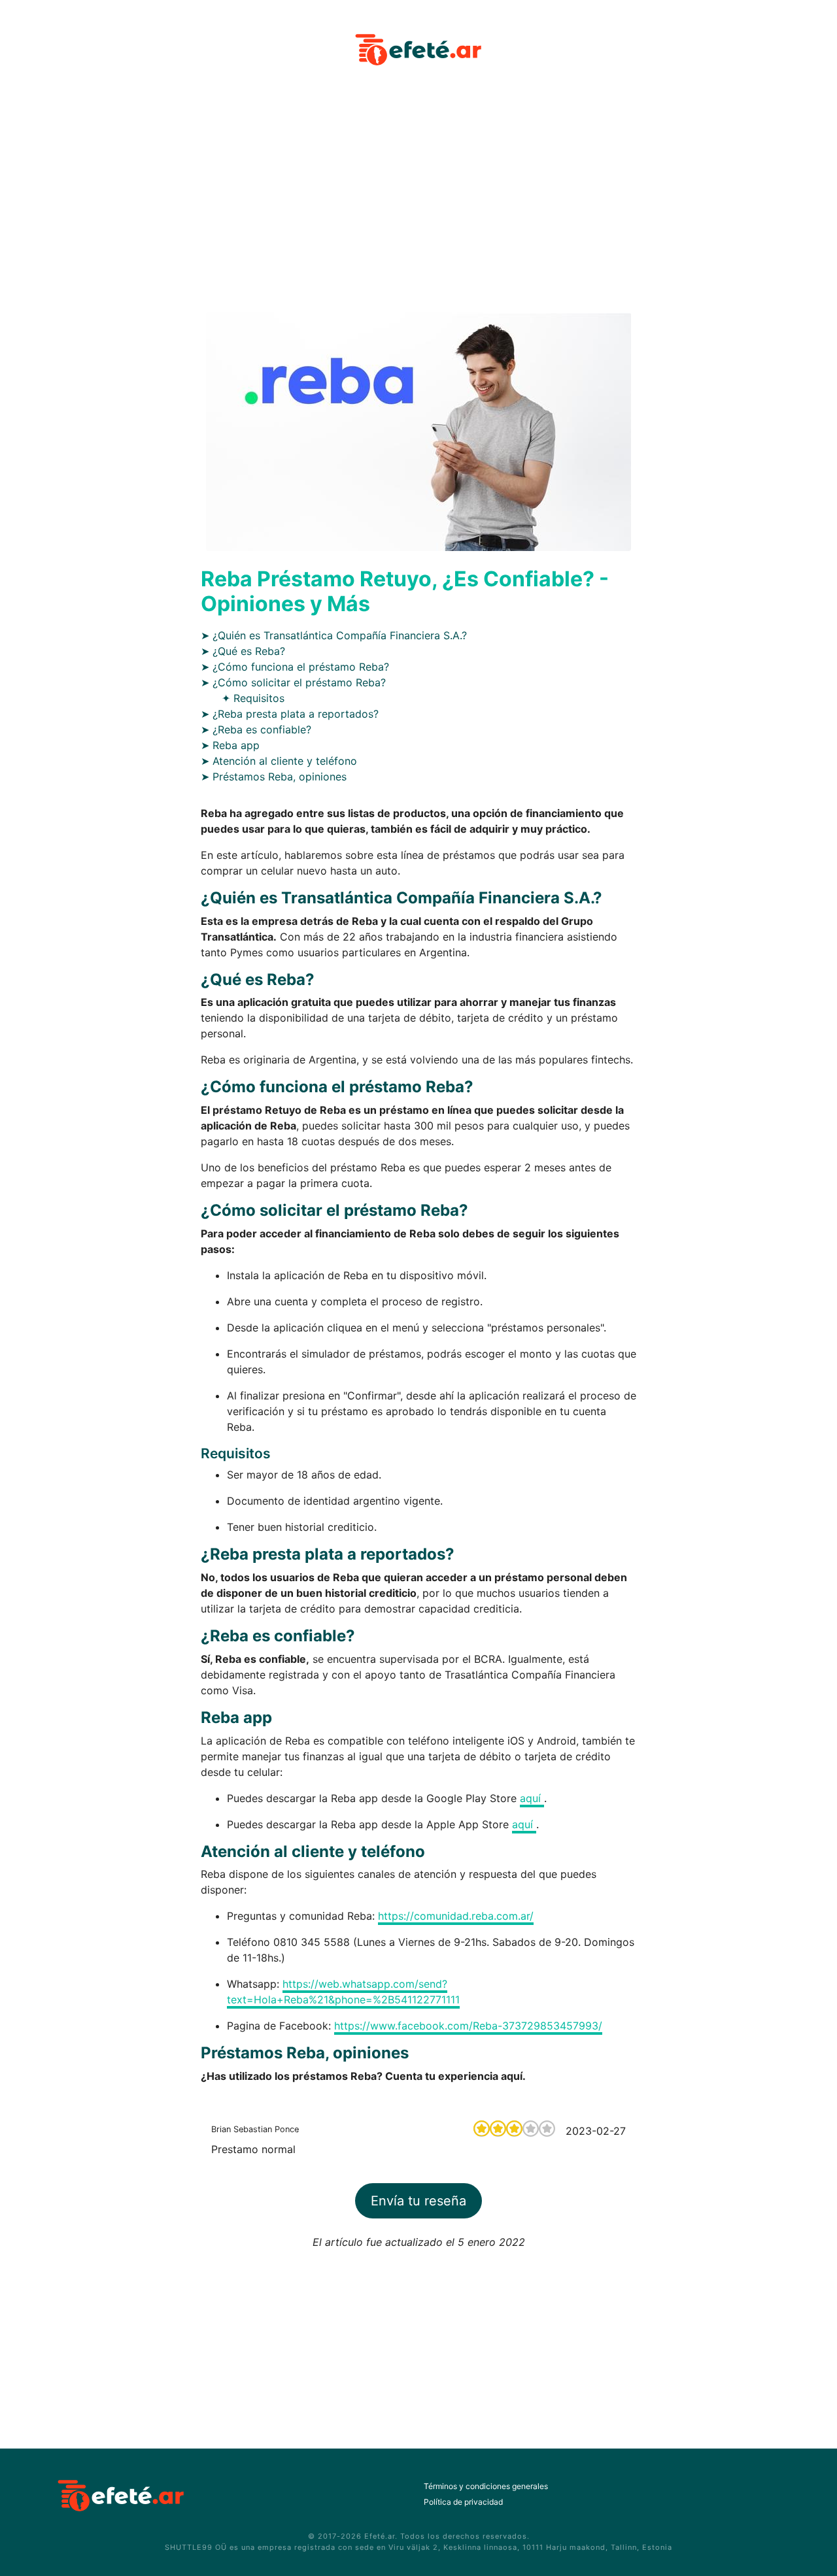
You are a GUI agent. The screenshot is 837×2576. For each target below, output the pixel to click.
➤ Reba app (230, 745)
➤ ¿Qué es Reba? (243, 651)
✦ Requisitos (253, 698)
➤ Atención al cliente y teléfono (279, 761)
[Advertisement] (418, 199)
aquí (532, 1798)
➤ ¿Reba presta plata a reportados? (290, 714)
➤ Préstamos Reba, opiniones (274, 777)
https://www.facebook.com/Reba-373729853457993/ (468, 2026)
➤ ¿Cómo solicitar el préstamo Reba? (293, 682)
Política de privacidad (463, 2502)
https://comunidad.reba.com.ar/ (456, 1916)
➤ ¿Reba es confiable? (256, 729)
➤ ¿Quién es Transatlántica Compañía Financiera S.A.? (334, 635)
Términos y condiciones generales (486, 2486)
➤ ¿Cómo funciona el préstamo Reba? (295, 667)
